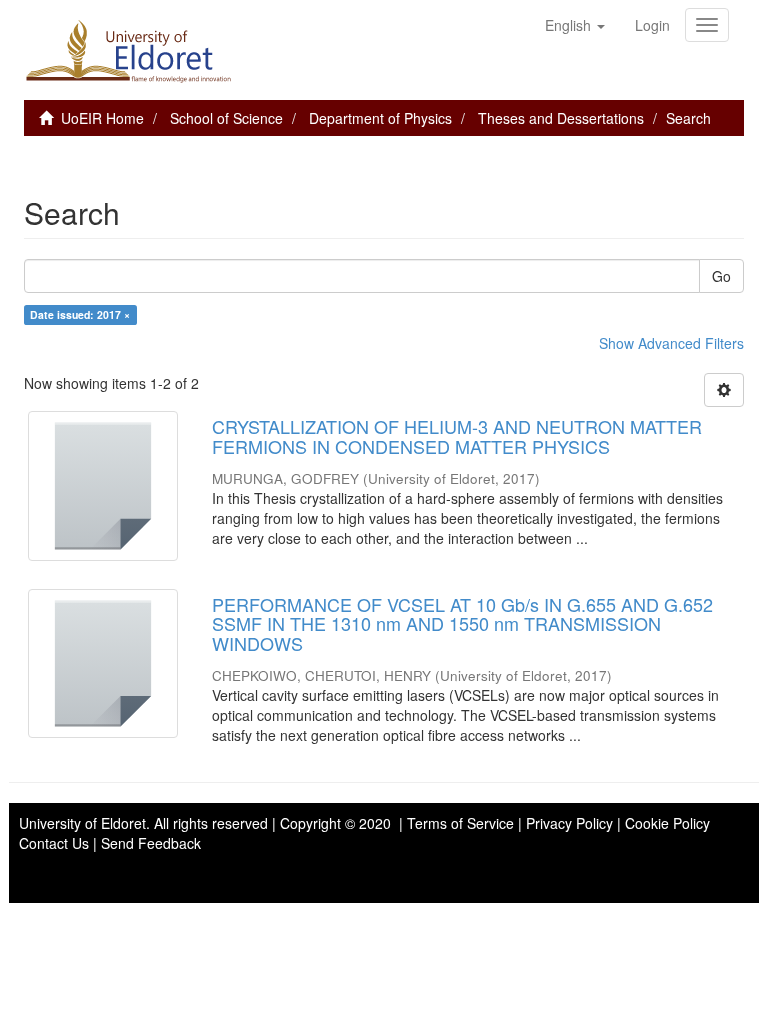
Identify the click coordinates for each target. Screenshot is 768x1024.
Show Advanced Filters (671, 343)
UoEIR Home (102, 118)
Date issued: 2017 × (80, 314)
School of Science (226, 118)
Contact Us (54, 843)
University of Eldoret (82, 823)
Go (721, 276)
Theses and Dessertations (561, 118)
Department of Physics (380, 118)
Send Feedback (151, 843)
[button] (575, 25)
